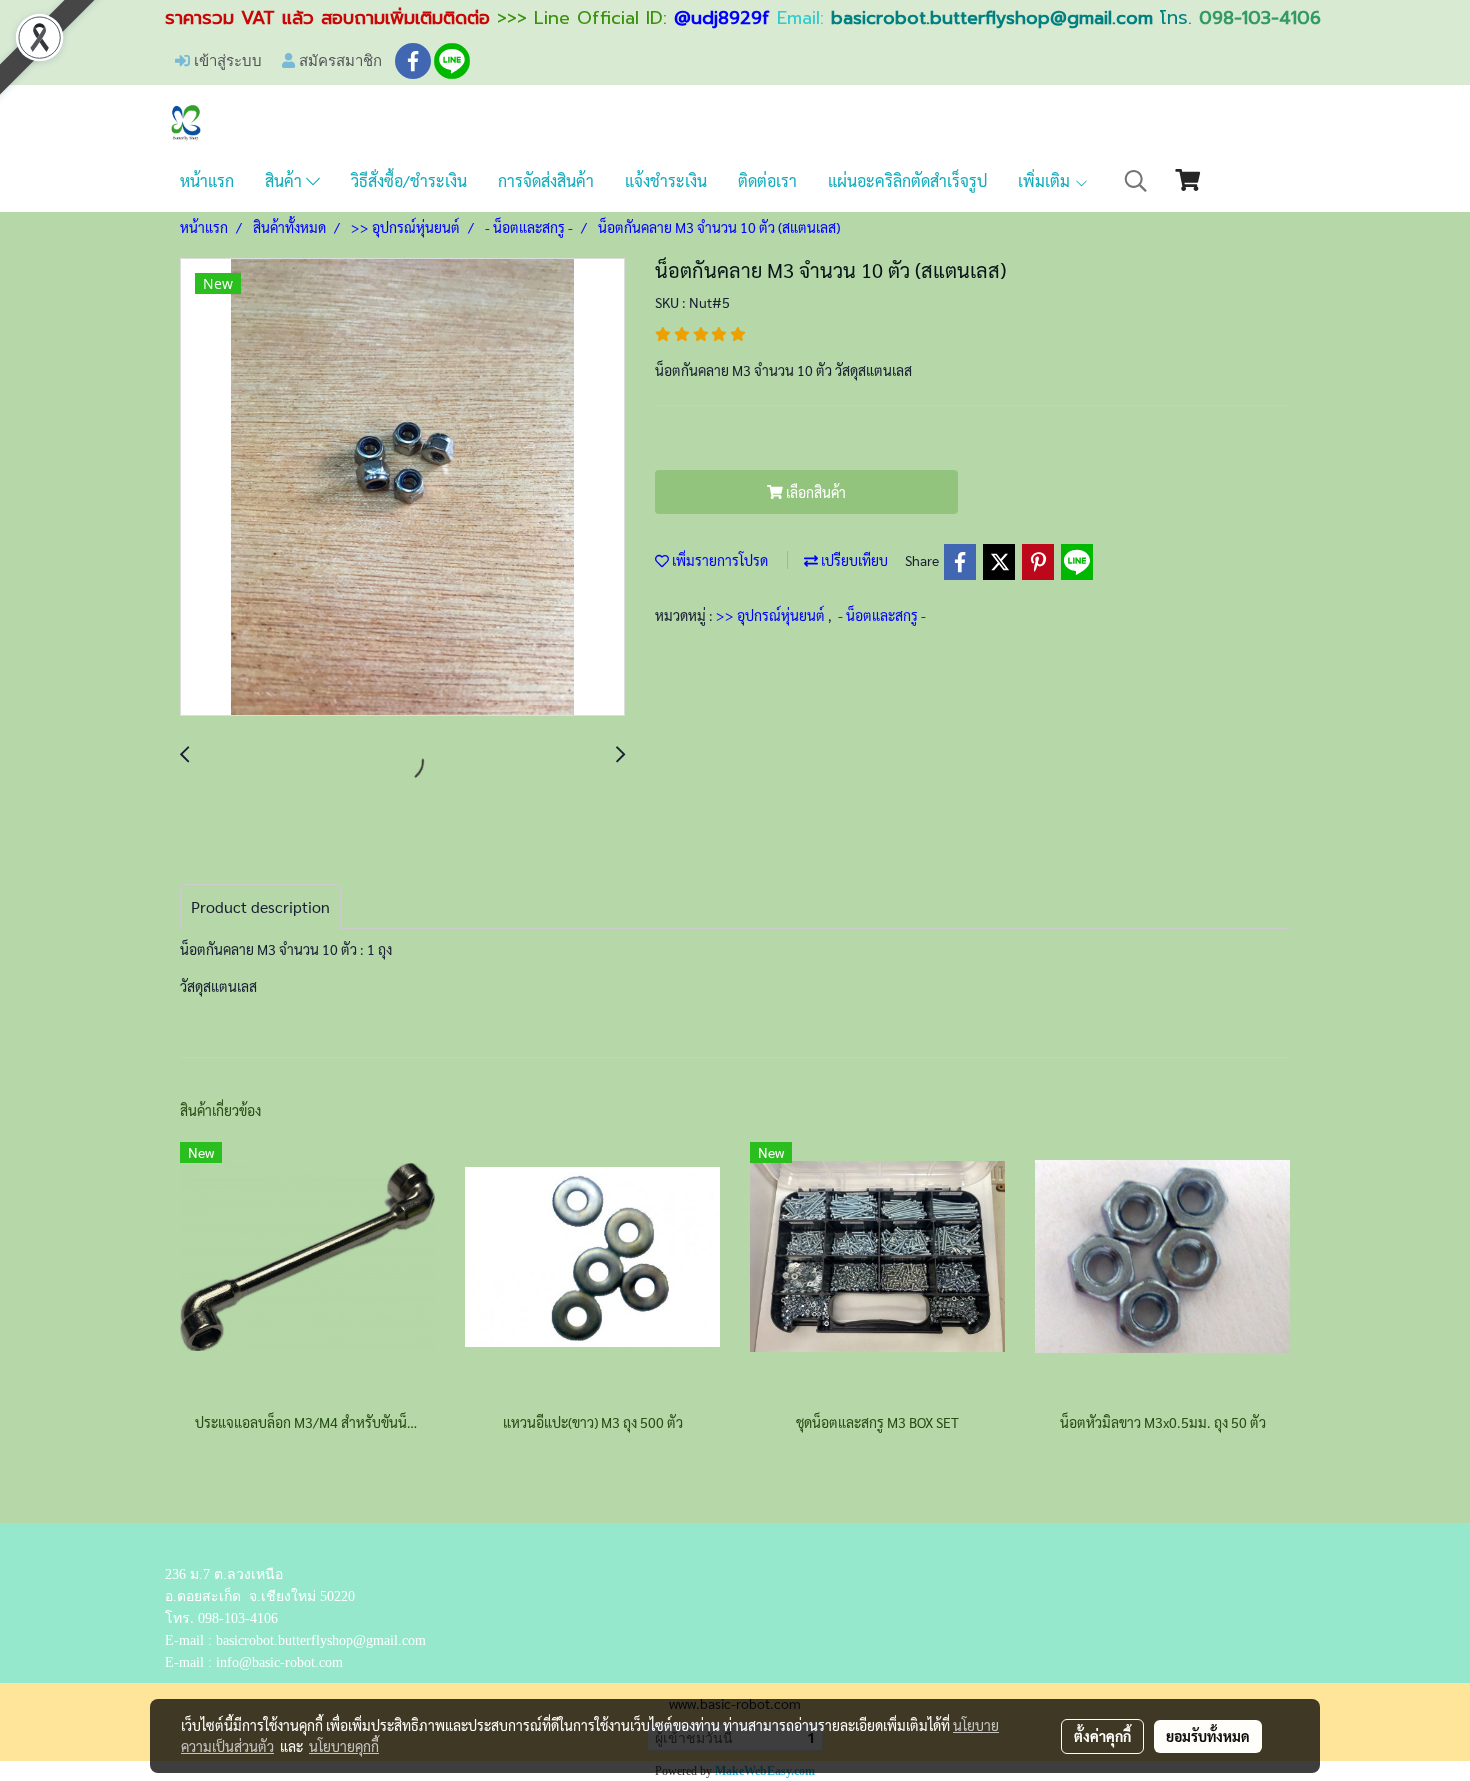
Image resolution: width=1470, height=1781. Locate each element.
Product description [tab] (260, 906)
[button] (1136, 181)
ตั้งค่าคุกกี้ (1102, 1736)
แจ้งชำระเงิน (666, 180)
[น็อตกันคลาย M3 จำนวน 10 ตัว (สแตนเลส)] (402, 488)
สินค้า (285, 180)
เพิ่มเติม (1046, 180)
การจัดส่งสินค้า (546, 180)
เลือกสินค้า (814, 492)
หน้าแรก (207, 180)
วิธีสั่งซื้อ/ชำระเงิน (409, 180)
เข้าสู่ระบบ (226, 60)
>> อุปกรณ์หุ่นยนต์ (772, 615)
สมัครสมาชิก (338, 60)
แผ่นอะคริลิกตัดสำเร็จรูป (907, 180)
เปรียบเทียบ (853, 560)
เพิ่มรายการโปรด (718, 560)
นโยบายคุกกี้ (344, 1746)
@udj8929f (722, 18)
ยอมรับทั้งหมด (1208, 1736)
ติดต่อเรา (767, 180)
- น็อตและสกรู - (882, 615)
